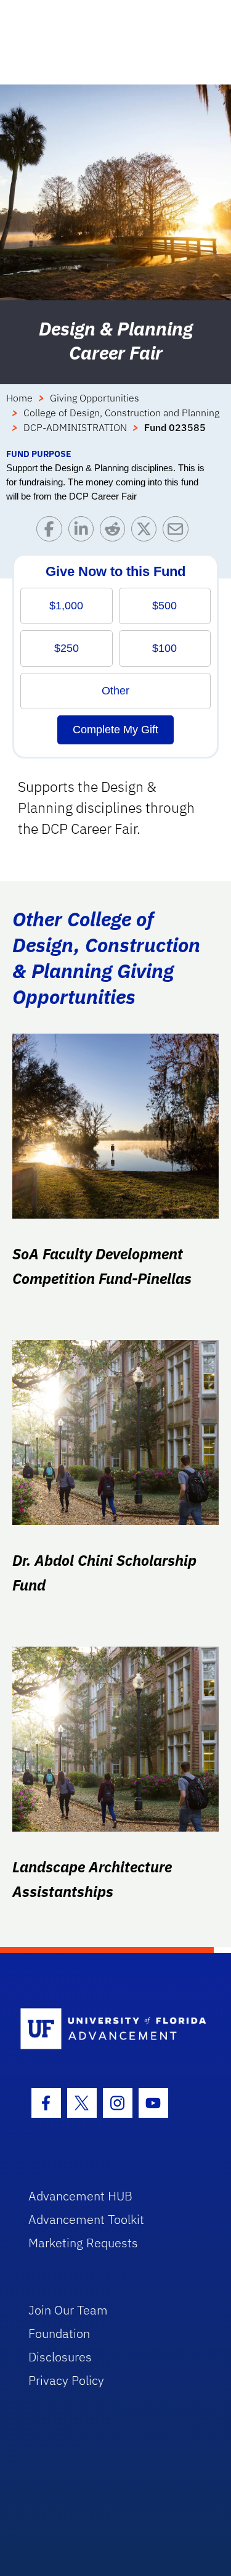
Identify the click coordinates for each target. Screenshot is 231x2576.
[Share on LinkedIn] (84, 532)
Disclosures (60, 2357)
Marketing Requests (83, 2243)
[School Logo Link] (109, 2029)
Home (19, 398)
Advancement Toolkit (86, 2219)
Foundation (59, 2333)
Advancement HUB (80, 2196)
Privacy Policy (66, 2380)
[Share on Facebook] (52, 532)
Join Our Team (68, 2310)
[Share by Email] (178, 532)
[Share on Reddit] (115, 532)
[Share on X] (147, 532)
